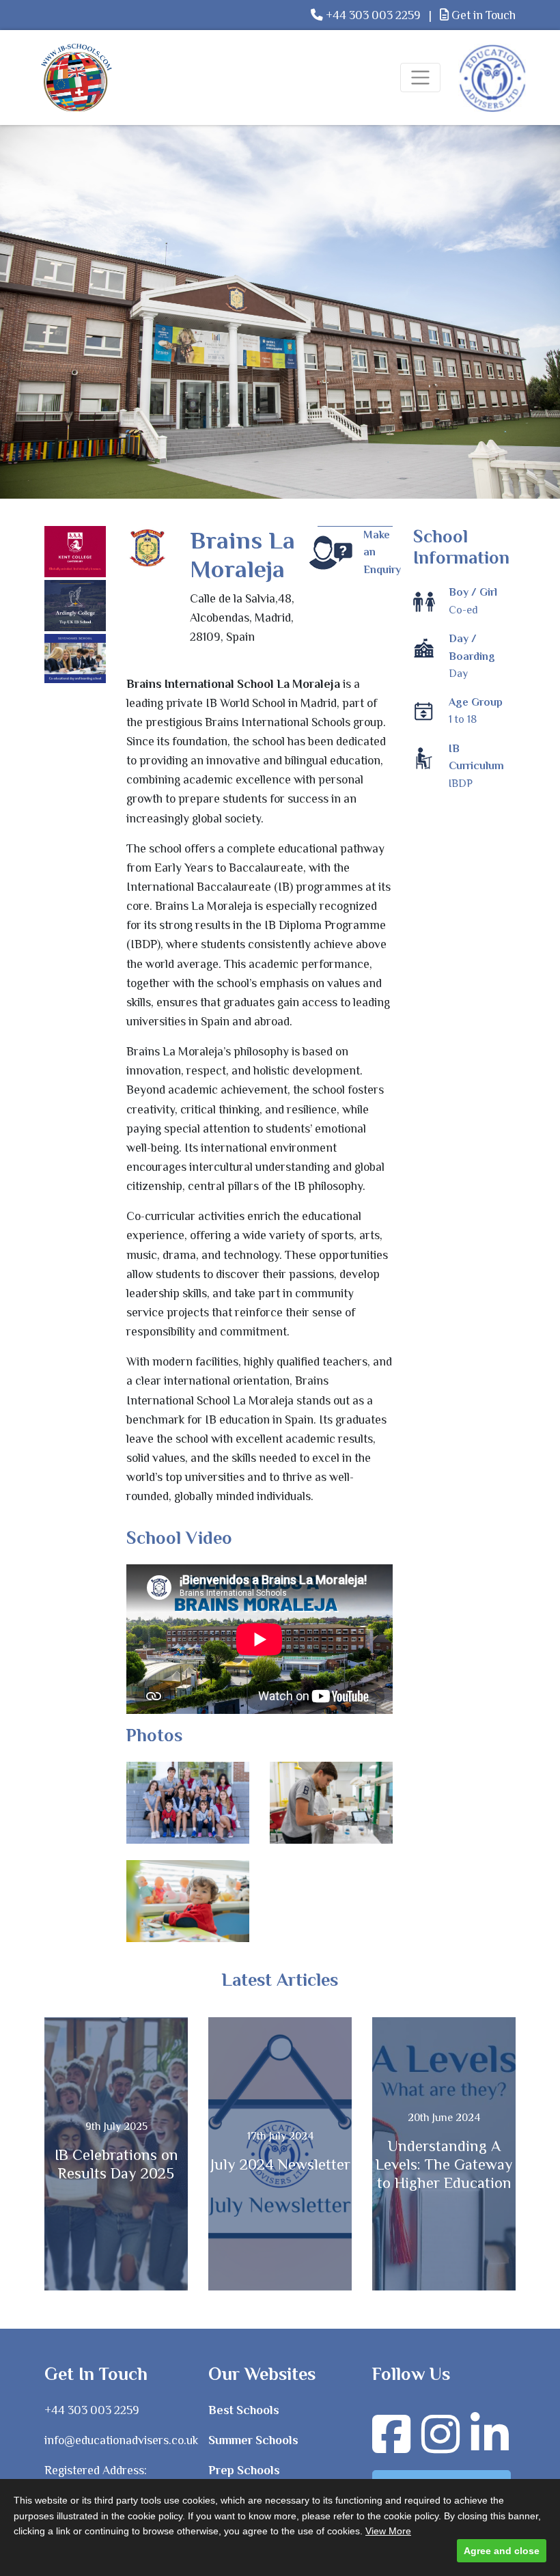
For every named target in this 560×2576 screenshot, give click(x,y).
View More (388, 2531)
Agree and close (502, 2551)
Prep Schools (244, 2470)
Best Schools (244, 2410)
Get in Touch (482, 15)
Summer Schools (253, 2440)
